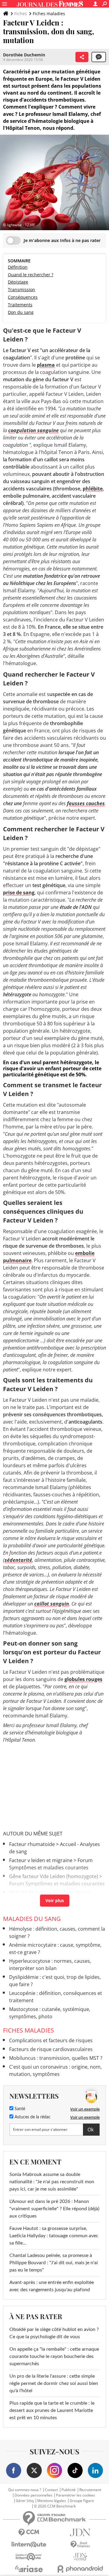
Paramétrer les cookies (76, 2495)
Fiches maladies (49, 13)
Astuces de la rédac (32, 2117)
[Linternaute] (29, 2545)
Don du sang (21, 312)
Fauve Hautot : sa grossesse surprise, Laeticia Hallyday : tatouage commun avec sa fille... (54, 2236)
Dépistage (18, 282)
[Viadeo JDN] (80, 2557)
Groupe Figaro (82, 2501)
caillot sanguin (52, 1604)
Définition (18, 267)
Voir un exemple (85, 2109)
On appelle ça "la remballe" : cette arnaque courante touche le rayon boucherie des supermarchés (54, 2356)
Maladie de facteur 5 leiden (40, 1892)
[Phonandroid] (80, 2569)
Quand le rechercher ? (31, 275)
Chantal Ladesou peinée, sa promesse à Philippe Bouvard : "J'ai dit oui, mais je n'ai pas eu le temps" (54, 2263)
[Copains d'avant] (29, 2557)
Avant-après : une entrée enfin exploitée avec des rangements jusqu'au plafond (52, 2286)
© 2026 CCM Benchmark (55, 2506)
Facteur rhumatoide (32, 1844)
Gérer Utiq (25, 2501)
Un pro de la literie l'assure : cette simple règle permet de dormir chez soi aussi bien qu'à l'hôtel (54, 2383)
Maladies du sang (32, 1919)
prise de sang (19, 893)
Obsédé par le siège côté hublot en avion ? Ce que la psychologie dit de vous (54, 2333)
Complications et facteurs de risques (51, 2040)
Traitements (20, 305)
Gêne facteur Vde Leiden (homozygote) (54, 1876)
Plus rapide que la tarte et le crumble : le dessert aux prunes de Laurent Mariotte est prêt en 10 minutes (52, 2410)
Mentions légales (52, 2501)
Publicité (69, 2490)
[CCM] (29, 2532)
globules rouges (83, 1679)
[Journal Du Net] (80, 2532)
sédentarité (18, 1560)
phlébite (93, 489)
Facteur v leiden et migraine (41, 1860)
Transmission (21, 289)
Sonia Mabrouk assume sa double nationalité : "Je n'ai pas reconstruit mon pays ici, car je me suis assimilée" (52, 2182)
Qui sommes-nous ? (25, 2490)
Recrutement (90, 2490)
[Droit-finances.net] (80, 2545)
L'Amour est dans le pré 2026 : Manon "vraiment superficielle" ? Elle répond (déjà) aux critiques (54, 2209)
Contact (51, 2490)
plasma (46, 365)
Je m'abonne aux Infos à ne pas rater (62, 240)
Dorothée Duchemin (24, 55)
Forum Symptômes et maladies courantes (57, 1884)
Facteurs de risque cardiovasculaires (51, 2049)
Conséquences (23, 297)
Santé (19, 2109)
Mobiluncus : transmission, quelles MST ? (56, 2058)
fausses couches (86, 803)
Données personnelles (33, 2495)
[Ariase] (29, 2569)
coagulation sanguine (33, 430)
